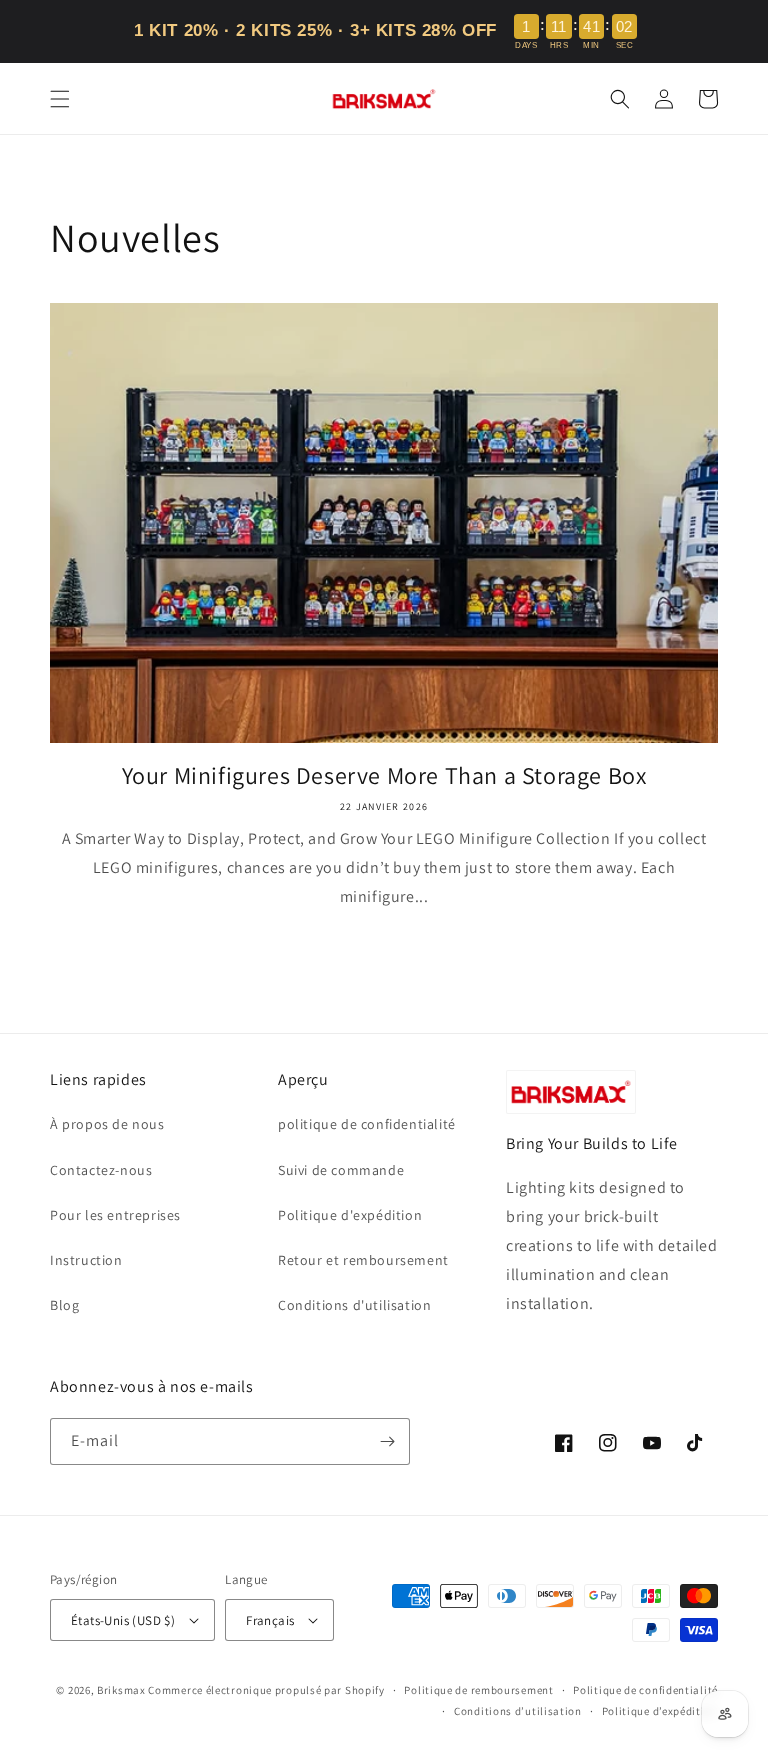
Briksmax (121, 1690)
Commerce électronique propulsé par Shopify (266, 1690)
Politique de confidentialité (645, 1690)
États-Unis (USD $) (123, 1620)
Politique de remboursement (478, 1690)
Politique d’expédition (660, 1711)
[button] (60, 99)
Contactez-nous (101, 1170)
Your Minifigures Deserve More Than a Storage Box (384, 775)
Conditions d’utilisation (518, 1711)
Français (270, 1620)
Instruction (86, 1260)
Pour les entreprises (115, 1215)
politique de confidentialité (367, 1124)
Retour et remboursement (363, 1260)
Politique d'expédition (350, 1215)
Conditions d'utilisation (354, 1305)
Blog (64, 1305)
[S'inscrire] (387, 1441)
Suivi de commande (341, 1170)
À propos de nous (107, 1124)
